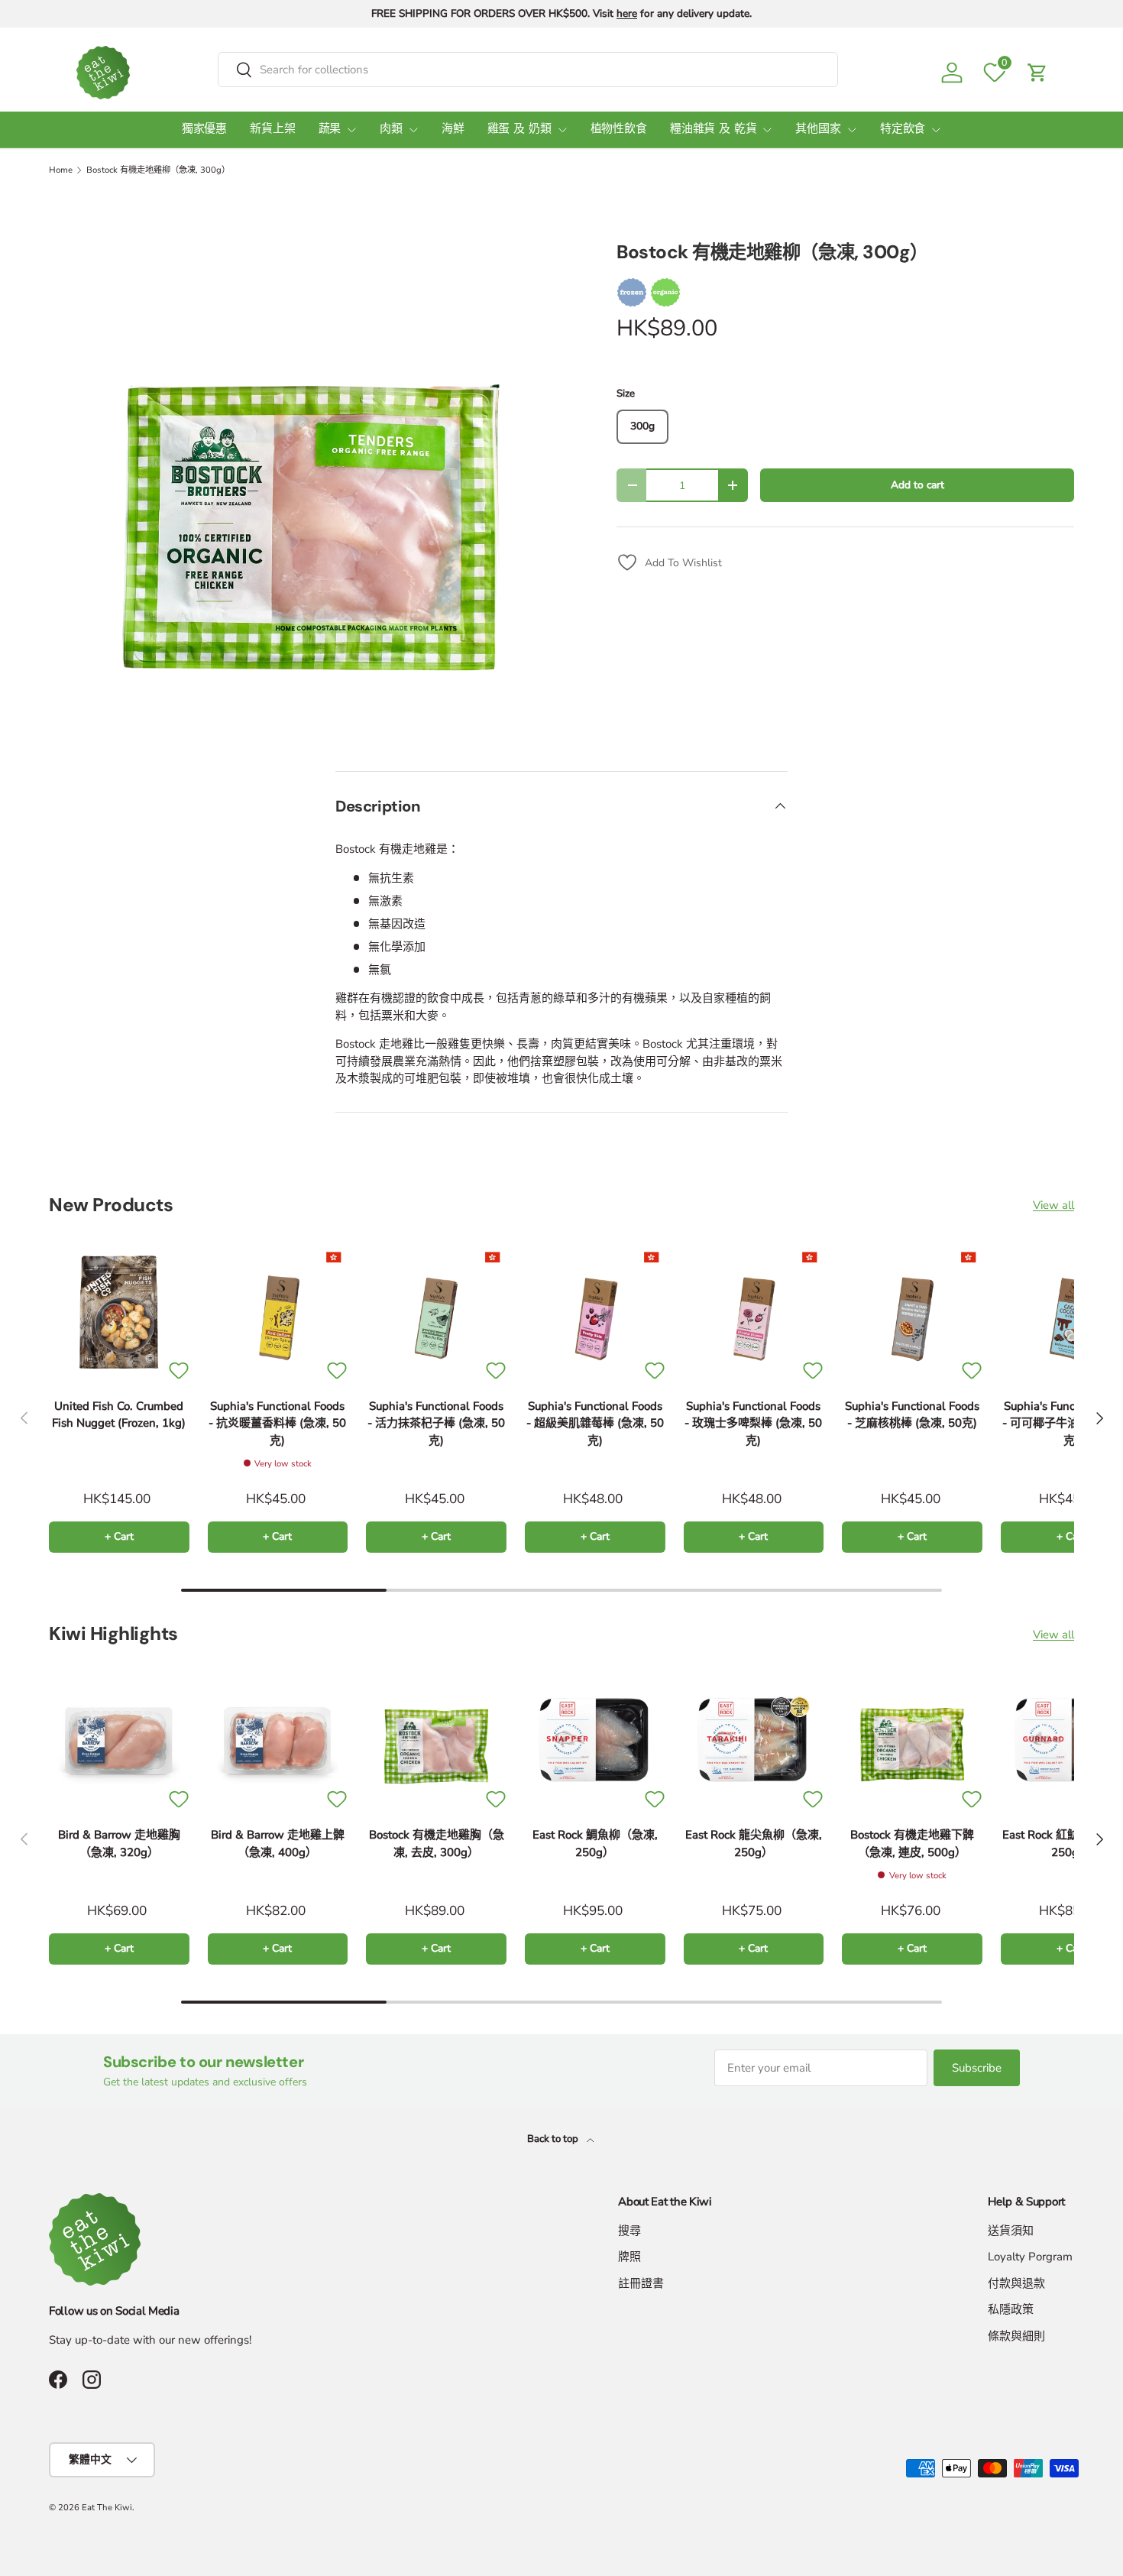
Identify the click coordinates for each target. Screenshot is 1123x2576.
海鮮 (453, 130)
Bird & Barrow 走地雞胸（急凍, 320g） (119, 1844)
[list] (308, 488)
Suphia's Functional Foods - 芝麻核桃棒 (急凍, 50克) (912, 1415)
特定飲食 (903, 130)
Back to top (554, 2139)
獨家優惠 (204, 130)
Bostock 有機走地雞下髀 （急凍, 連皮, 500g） (912, 1844)
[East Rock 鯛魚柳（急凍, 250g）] (595, 1742)
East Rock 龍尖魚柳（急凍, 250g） (754, 1844)
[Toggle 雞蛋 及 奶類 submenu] (562, 130)
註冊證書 (641, 2283)
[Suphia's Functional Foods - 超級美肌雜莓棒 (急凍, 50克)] (595, 1312)
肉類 (391, 130)
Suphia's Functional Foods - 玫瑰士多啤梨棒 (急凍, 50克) (753, 1423)
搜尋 (629, 2231)
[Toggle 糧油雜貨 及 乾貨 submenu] (767, 130)
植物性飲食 (619, 130)
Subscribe (977, 2068)
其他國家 (818, 130)
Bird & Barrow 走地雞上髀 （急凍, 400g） (278, 1844)
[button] (1037, 73)
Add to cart (917, 485)
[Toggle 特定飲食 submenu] (936, 130)
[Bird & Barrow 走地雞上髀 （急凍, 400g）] (278, 1742)
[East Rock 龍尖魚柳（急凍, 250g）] (754, 1742)
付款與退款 (1016, 2283)
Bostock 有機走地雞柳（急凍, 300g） (158, 170)
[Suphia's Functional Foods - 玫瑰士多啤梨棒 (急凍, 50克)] (754, 1312)
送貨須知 (1011, 2231)
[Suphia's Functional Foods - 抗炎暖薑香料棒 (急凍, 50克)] (278, 1312)
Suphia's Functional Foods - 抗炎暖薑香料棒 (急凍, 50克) (277, 1423)
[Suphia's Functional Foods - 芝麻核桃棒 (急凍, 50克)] (912, 1312)
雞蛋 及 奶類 (519, 130)
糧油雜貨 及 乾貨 (714, 130)
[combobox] (528, 70)
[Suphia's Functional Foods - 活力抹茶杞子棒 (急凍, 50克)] (436, 1312)
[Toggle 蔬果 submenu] (351, 130)
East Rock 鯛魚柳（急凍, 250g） (595, 1844)
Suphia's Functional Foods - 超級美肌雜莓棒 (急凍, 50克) (595, 1423)
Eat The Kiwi (107, 2508)
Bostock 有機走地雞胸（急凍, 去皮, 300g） (437, 1844)
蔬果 (330, 130)
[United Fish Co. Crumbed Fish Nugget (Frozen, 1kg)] (119, 1312)
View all (1053, 1205)
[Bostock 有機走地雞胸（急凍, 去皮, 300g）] (436, 1742)
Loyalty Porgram (1030, 2257)
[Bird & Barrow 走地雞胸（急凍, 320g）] (119, 1742)
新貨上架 (272, 130)
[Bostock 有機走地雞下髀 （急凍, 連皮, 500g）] (912, 1742)
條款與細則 (1016, 2336)
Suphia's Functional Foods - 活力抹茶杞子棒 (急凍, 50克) (436, 1423)
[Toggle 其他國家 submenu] (852, 130)
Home (61, 170)
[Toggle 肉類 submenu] (413, 130)
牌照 (629, 2257)
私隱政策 (1011, 2309)
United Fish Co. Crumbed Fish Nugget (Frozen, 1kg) (119, 1415)
